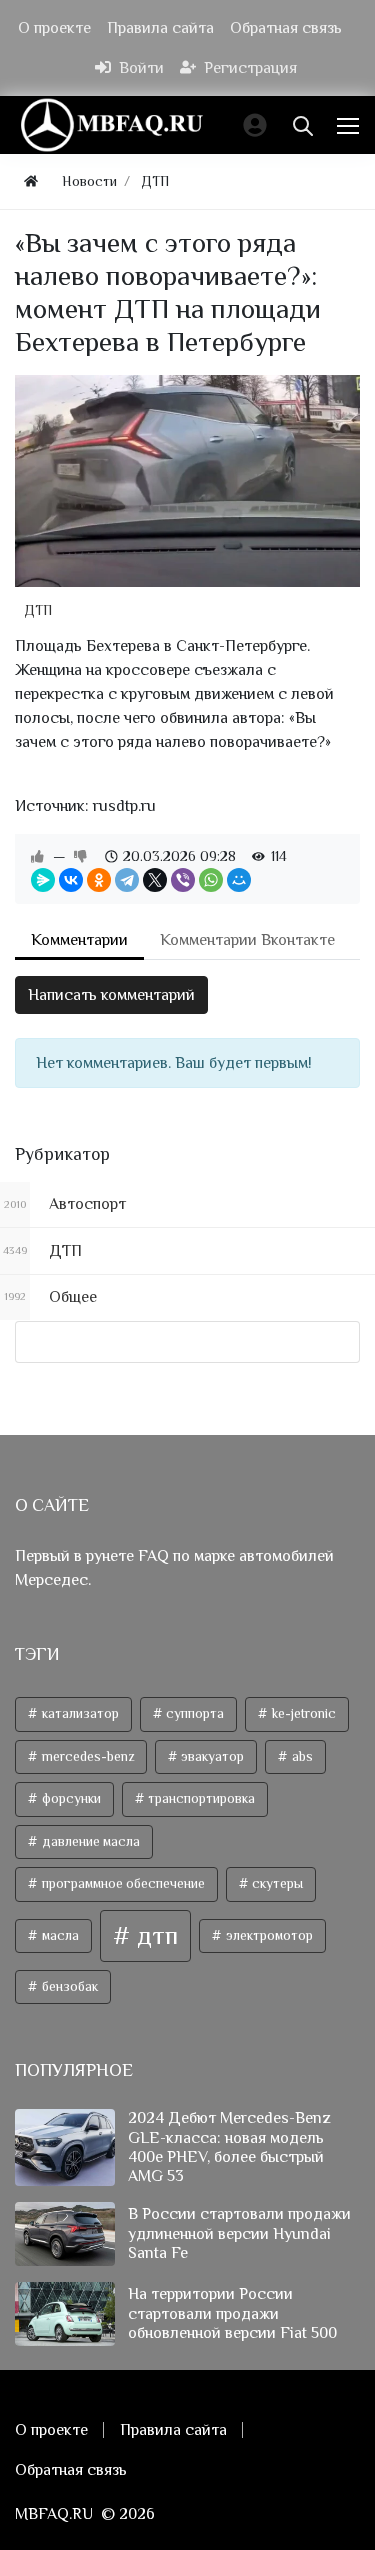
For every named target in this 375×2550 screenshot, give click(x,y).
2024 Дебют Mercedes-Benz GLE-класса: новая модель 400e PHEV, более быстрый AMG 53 (229, 2147)
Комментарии (79, 940)
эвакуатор (211, 1756)
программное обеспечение (122, 1883)
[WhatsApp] (211, 880)
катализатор (79, 1713)
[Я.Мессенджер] (43, 880)
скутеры (276, 1883)
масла (59, 1935)
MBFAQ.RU (54, 2514)
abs (301, 1756)
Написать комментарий (111, 995)
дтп (154, 1935)
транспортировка (200, 1798)
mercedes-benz (86, 1756)
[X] (155, 880)
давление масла (89, 1841)
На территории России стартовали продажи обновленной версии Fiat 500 (232, 2313)
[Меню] (350, 125)
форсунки (70, 1798)
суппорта (193, 1713)
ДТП (38, 610)
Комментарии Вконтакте (247, 940)
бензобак (68, 1986)
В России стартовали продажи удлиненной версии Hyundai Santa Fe (239, 2233)
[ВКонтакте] (71, 880)
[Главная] (31, 181)
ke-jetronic (302, 1713)
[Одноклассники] (99, 880)
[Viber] (183, 880)
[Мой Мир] (239, 880)
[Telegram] (127, 880)
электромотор (268, 1935)
